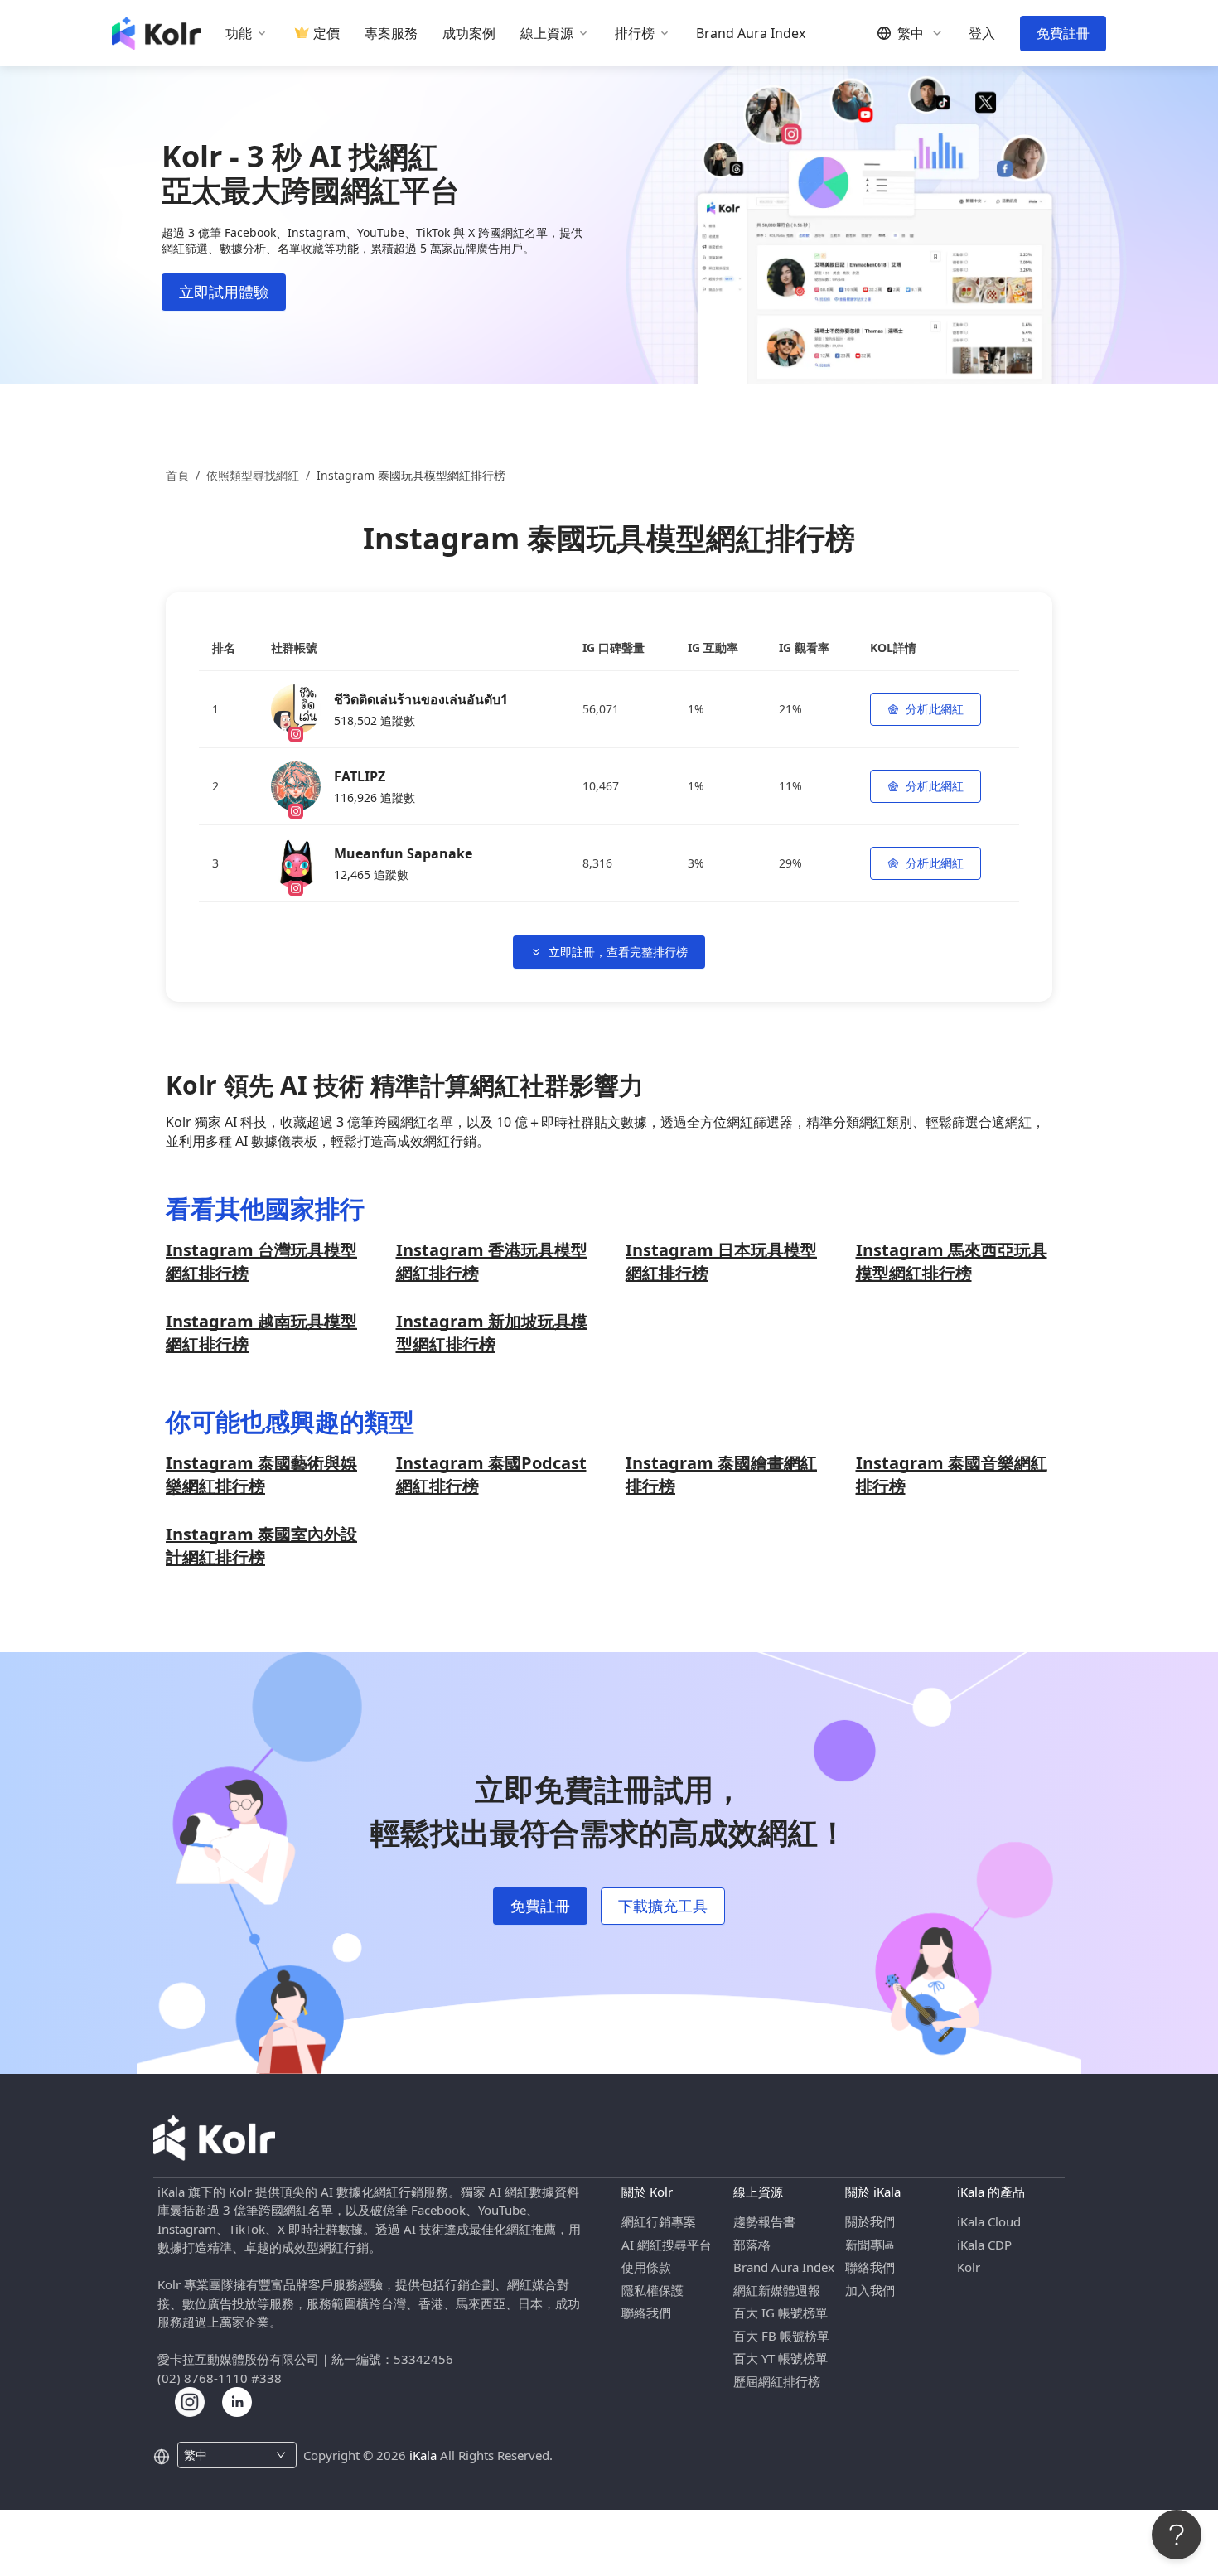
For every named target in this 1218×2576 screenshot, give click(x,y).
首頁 (177, 475)
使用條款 (646, 2267)
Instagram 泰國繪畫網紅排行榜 (721, 1474)
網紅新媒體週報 (777, 2290)
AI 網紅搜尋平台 (667, 2245)
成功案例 (469, 34)
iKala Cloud (989, 2221)
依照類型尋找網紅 (253, 475)
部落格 (752, 2245)
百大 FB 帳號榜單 (781, 2336)
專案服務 (391, 34)
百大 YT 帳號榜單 (781, 2358)
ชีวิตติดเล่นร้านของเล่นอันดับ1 (421, 699)
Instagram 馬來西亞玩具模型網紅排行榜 (952, 1261)
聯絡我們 (646, 2313)
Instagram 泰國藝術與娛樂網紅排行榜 (261, 1474)
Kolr (969, 2267)
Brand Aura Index (751, 34)
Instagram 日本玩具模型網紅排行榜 (721, 1261)
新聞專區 (870, 2245)
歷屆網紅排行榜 (777, 2381)
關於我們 (870, 2221)
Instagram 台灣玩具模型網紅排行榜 (261, 1261)
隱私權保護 (652, 2290)
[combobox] (227, 2455)
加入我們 (870, 2290)
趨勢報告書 (764, 2221)
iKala (423, 2455)
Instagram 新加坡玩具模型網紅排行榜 (492, 1333)
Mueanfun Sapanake (403, 853)
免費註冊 (1063, 33)
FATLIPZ (360, 776)
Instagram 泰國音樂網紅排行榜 (952, 1474)
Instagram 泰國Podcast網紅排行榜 (491, 1474)
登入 (982, 34)
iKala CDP (984, 2245)
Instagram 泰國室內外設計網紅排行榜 (261, 1546)
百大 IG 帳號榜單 (781, 2313)
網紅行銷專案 (659, 2221)
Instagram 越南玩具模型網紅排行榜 (261, 1333)
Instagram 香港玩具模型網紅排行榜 (492, 1261)
